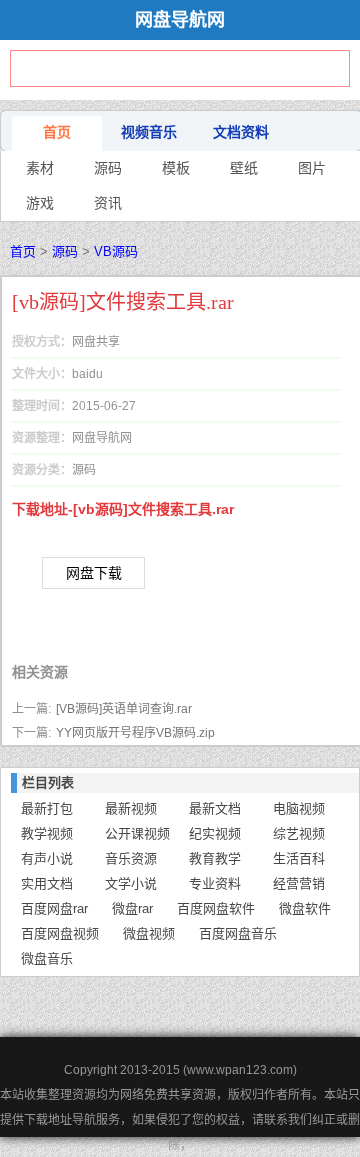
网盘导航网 (180, 20)
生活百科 (299, 858)
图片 (312, 168)
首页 (57, 132)
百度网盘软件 (216, 908)
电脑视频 (299, 808)
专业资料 (215, 883)
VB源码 (116, 251)
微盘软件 (305, 908)
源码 (108, 168)
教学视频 (47, 833)
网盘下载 (94, 573)
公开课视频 (137, 833)
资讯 (108, 203)
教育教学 (215, 858)
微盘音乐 (47, 958)
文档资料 (241, 132)
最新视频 (131, 808)
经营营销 (299, 883)
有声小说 (47, 858)
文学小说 (131, 883)
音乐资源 (131, 858)
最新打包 (47, 808)
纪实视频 (215, 833)
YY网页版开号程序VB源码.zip (135, 733)
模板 (176, 168)
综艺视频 (299, 833)
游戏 (40, 203)
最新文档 (215, 808)
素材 (40, 168)
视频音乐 (149, 132)
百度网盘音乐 (238, 933)
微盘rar (132, 908)
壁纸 (244, 168)
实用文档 (47, 883)
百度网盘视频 (60, 933)
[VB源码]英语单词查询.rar (124, 709)
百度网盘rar (54, 908)
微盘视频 (149, 933)
